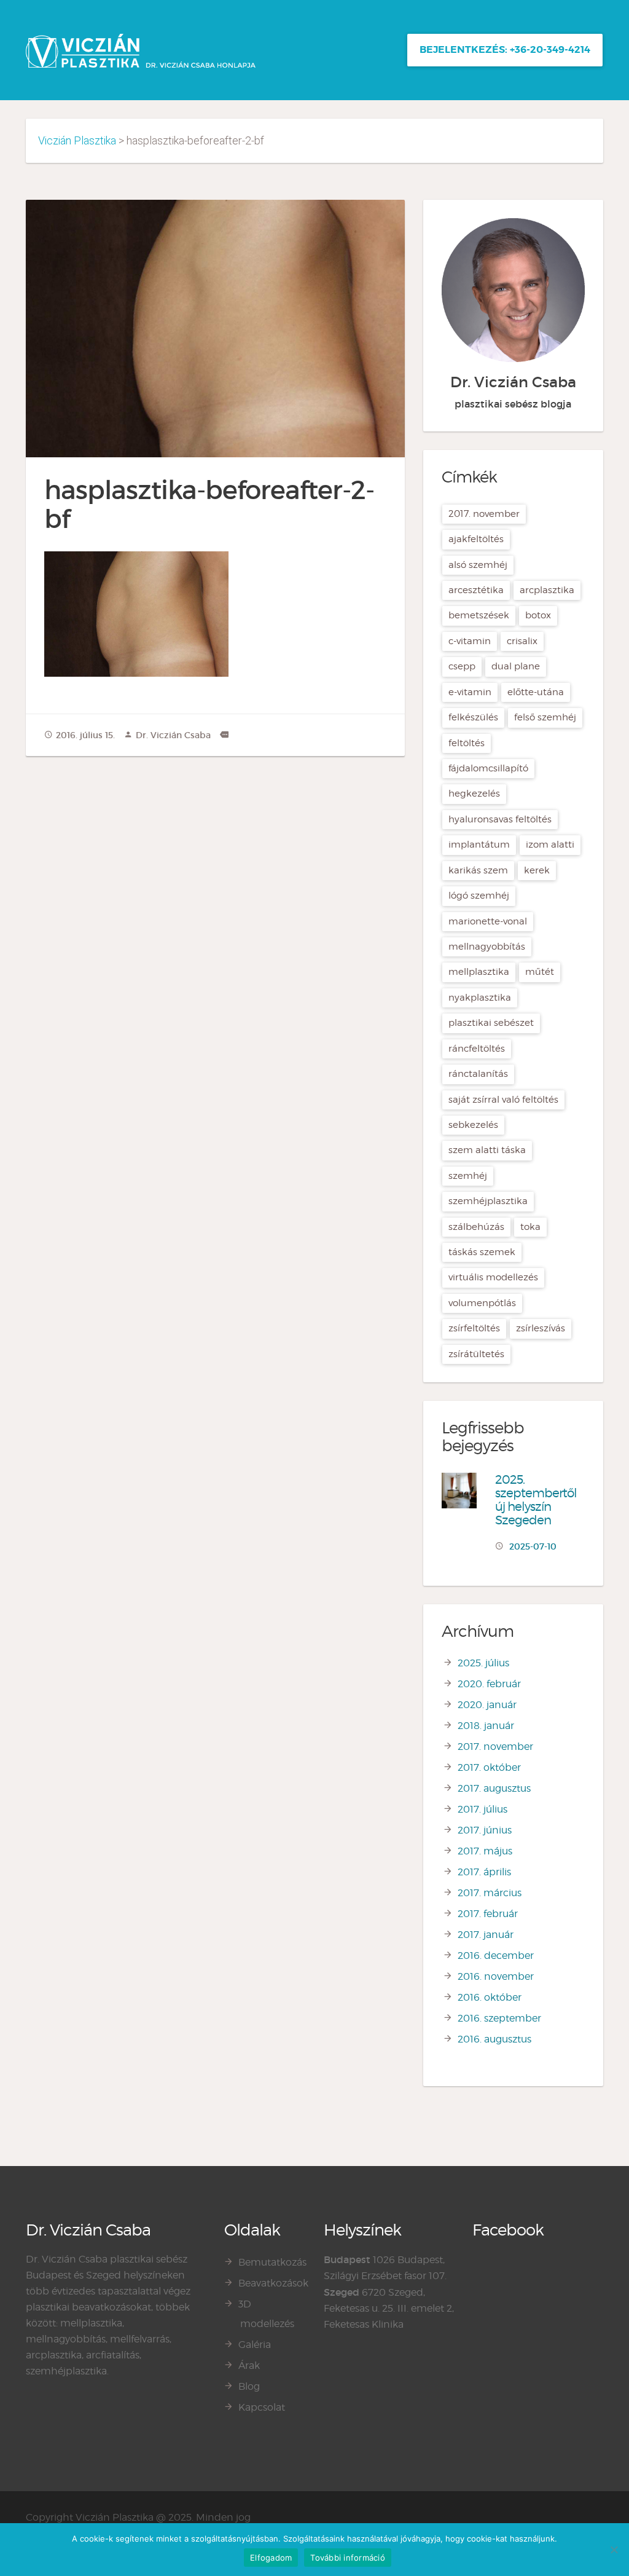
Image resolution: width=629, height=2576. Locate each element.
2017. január (486, 1935)
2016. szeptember (499, 2018)
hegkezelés (474, 794)
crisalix (522, 641)
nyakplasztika (480, 998)
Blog (249, 2386)
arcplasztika (547, 590)
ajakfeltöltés (476, 539)
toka (530, 1227)
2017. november (484, 514)
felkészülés (473, 717)
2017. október (489, 1767)
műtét (540, 972)
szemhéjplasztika (488, 1201)
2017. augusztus (494, 1788)
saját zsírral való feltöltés (503, 1100)
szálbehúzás (476, 1227)
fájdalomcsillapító (488, 768)
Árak (249, 2365)
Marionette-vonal (488, 921)
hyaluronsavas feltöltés (500, 819)
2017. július (482, 1809)
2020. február (489, 1684)
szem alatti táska (487, 1150)
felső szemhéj (545, 717)
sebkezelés (473, 1125)
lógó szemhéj (479, 896)
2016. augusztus (494, 2039)
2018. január (486, 1726)
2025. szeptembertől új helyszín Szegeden (536, 1500)
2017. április (484, 1872)
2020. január (487, 1705)
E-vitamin (470, 692)
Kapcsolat (262, 2407)
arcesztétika (476, 590)
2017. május (485, 1851)
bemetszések (479, 615)
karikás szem (478, 870)
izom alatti (550, 845)
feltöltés (467, 743)
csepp (462, 666)
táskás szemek (482, 1252)
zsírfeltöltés (474, 1328)
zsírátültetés (476, 1354)
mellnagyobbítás (487, 947)
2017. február (488, 1914)
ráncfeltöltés (477, 1049)
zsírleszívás (541, 1328)
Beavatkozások (273, 2283)
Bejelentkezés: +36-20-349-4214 (505, 49)
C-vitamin (470, 641)
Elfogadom (271, 2558)
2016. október (490, 1997)
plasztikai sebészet (491, 1023)
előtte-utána (536, 692)
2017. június (485, 1830)
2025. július (483, 1663)
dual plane (516, 666)
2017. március (490, 1893)
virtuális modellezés (493, 1277)
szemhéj (468, 1176)
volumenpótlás (482, 1303)
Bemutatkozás (272, 2262)
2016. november (496, 1976)
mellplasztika (479, 972)
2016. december (496, 1956)
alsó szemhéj (478, 565)
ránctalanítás (478, 1074)
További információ (348, 2558)
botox (538, 615)
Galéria (255, 2345)
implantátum (479, 845)
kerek (537, 870)
